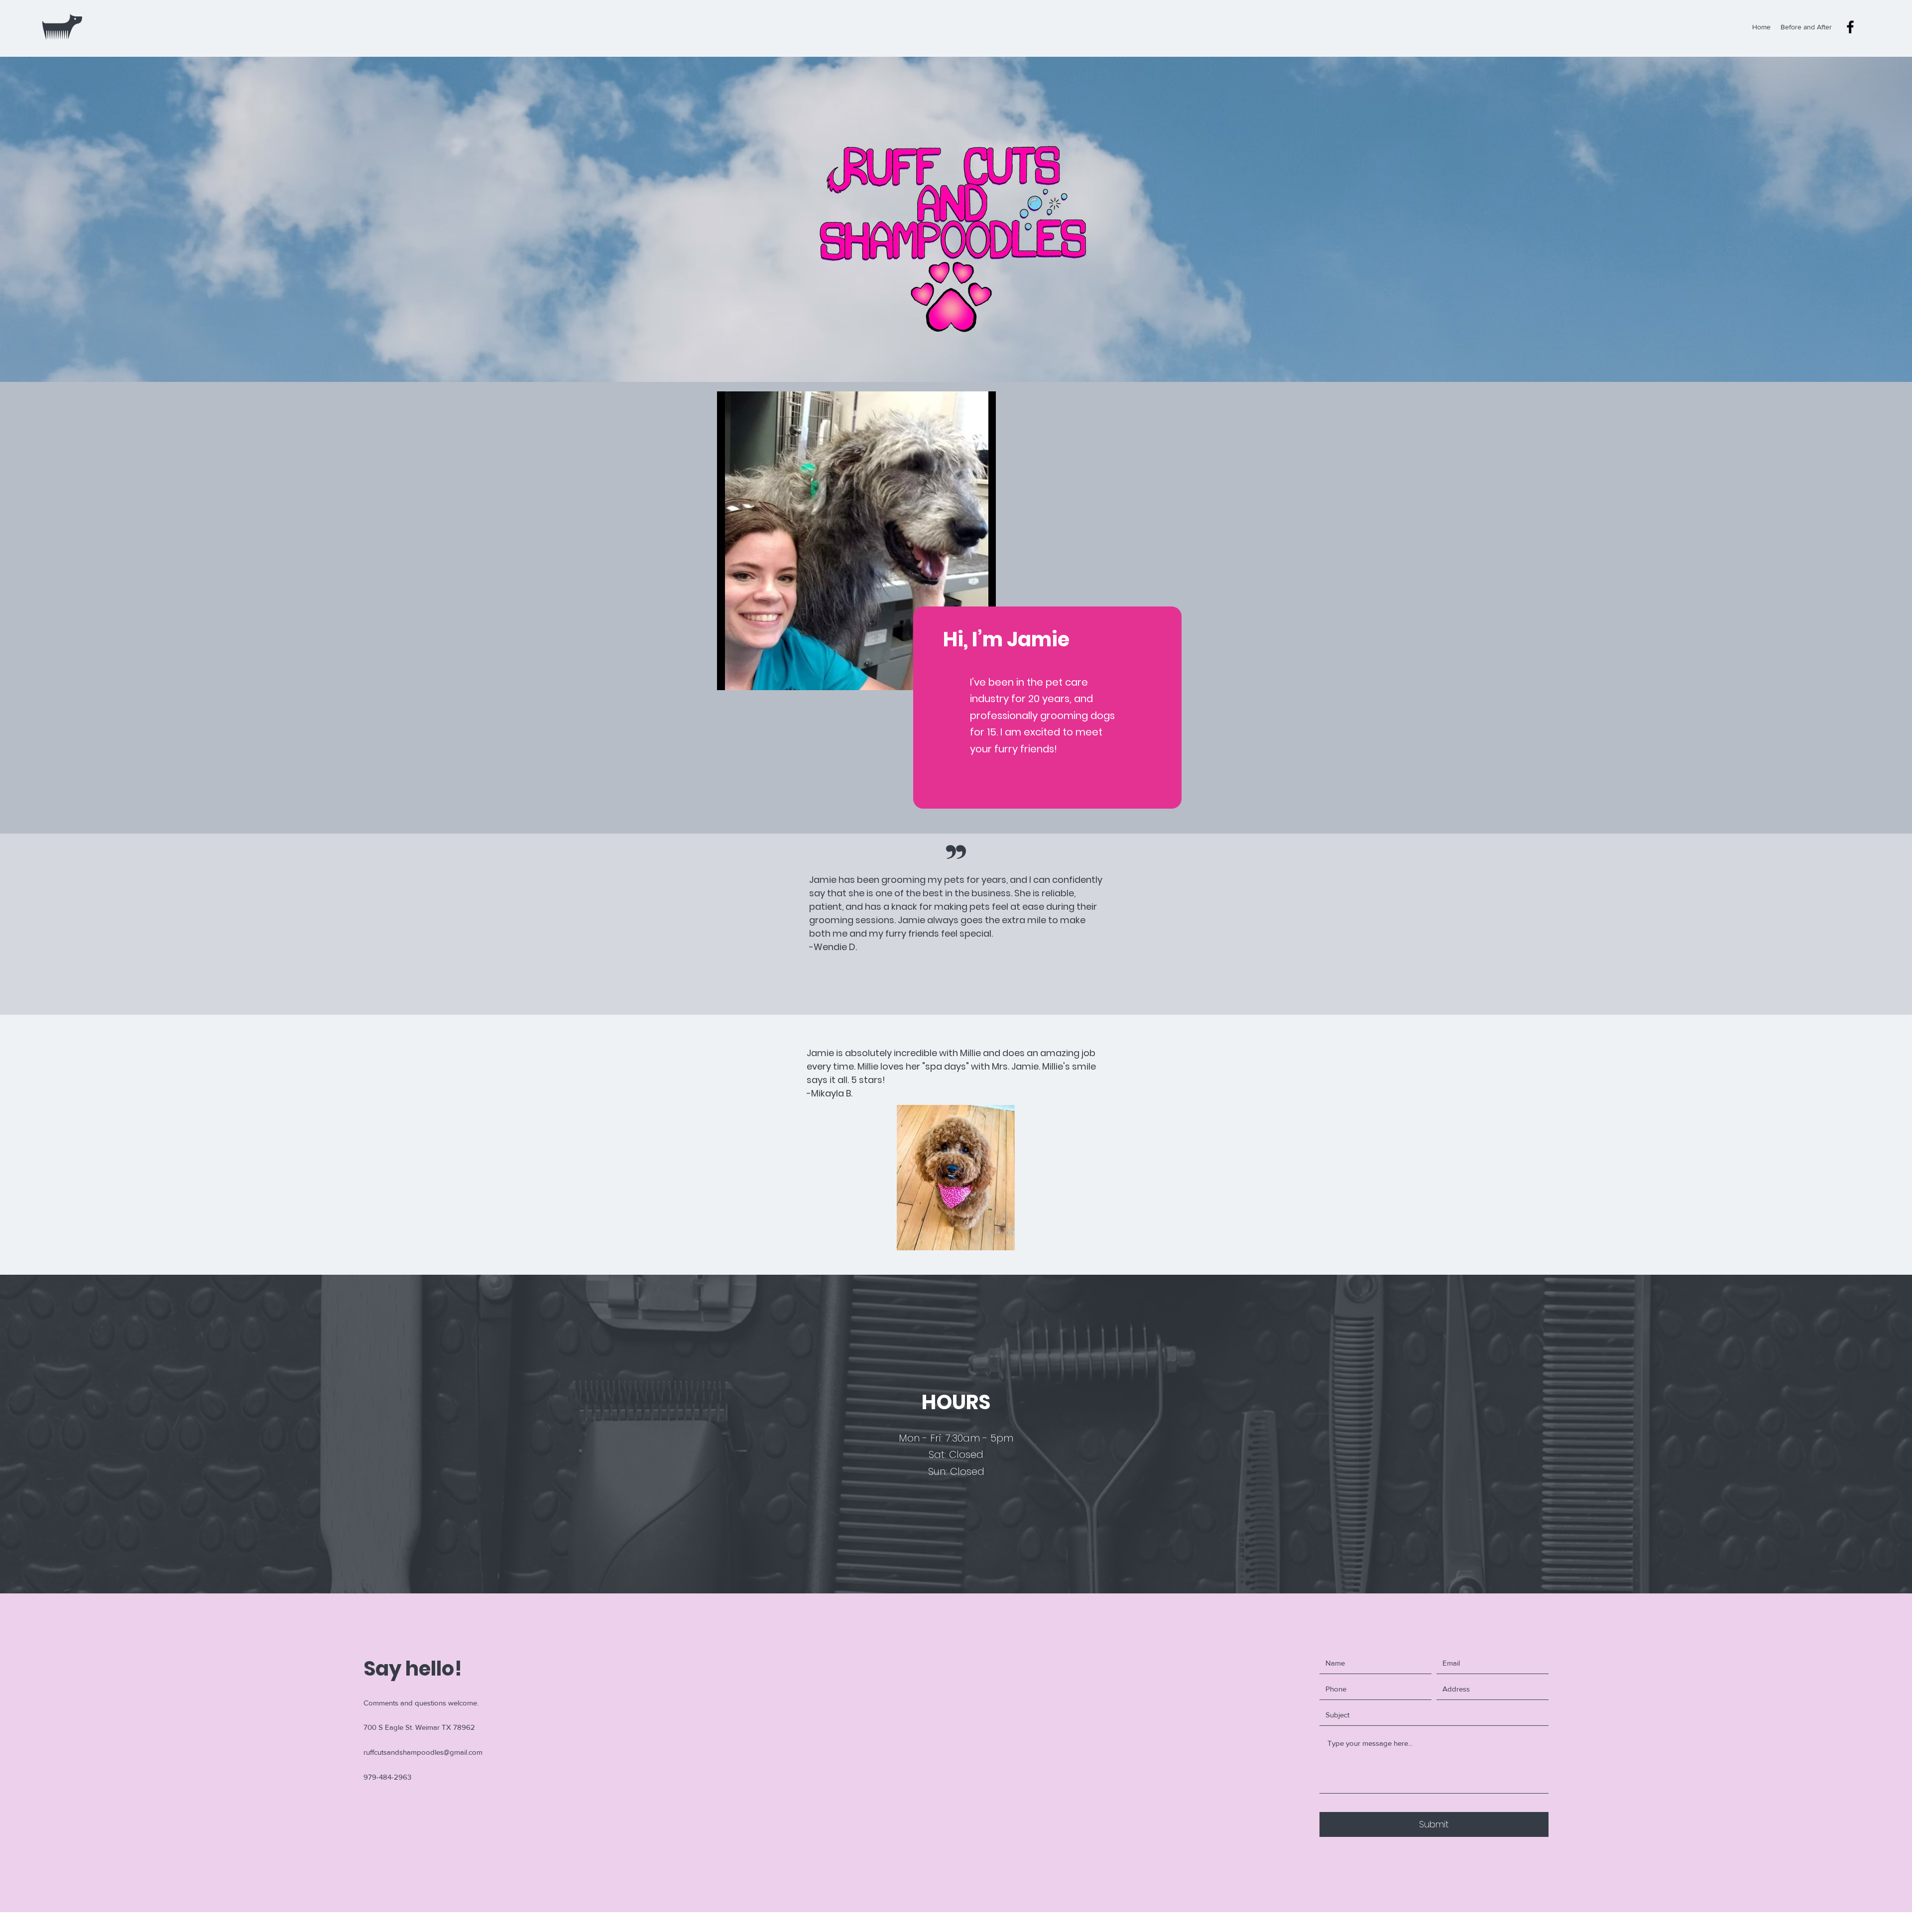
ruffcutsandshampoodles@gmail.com (423, 1752)
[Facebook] (1850, 27)
